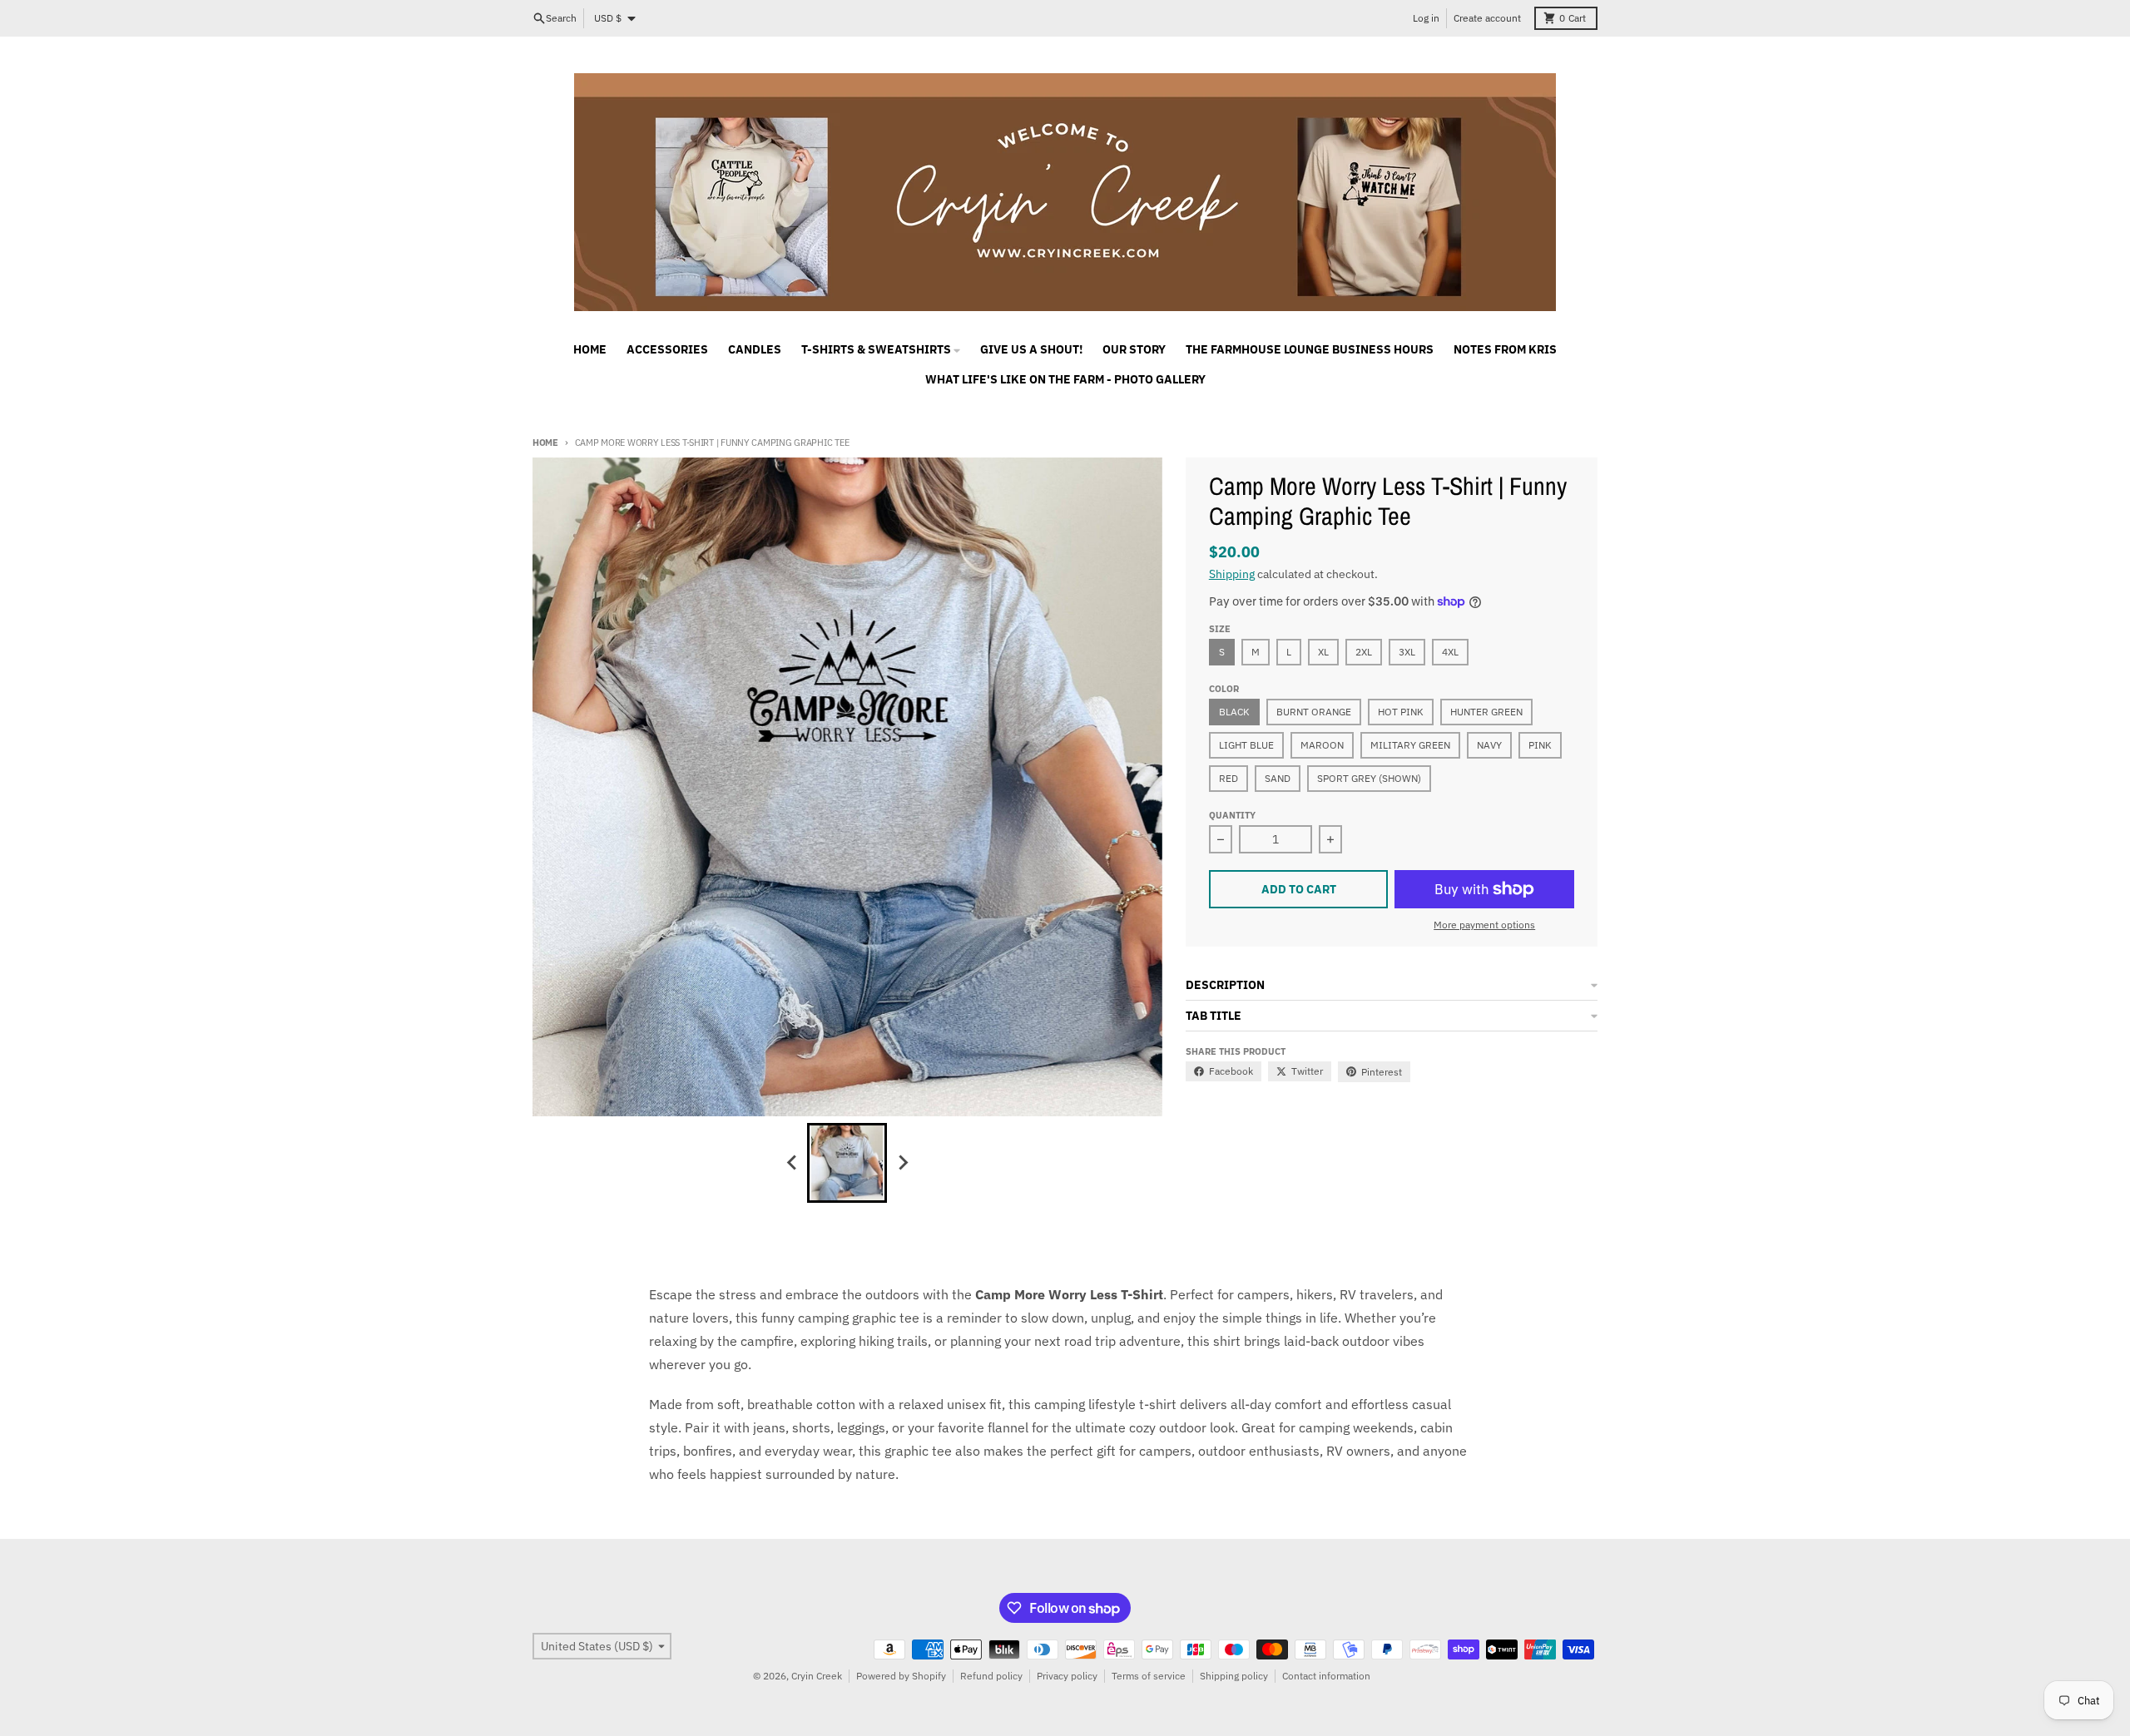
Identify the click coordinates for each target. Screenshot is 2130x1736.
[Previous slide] (792, 1163)
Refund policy (991, 1676)
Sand (1278, 778)
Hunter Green (1486, 712)
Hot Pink (1401, 712)
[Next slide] (902, 1163)
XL (1323, 652)
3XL (1407, 652)
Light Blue (1246, 745)
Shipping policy (1234, 1676)
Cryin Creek (817, 1676)
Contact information (1326, 1676)
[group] (847, 1163)
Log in (1426, 18)
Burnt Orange (1314, 712)
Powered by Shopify (901, 1676)
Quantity (1232, 815)
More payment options (1484, 925)
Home (545, 443)
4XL (1450, 652)
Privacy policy (1067, 1676)
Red (1228, 778)
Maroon (1322, 745)
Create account (1487, 18)
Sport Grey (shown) (1369, 778)
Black (1234, 712)
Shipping (1232, 574)
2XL (1364, 652)
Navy (1489, 745)
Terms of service (1149, 1676)
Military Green (1410, 745)
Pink (1540, 745)
